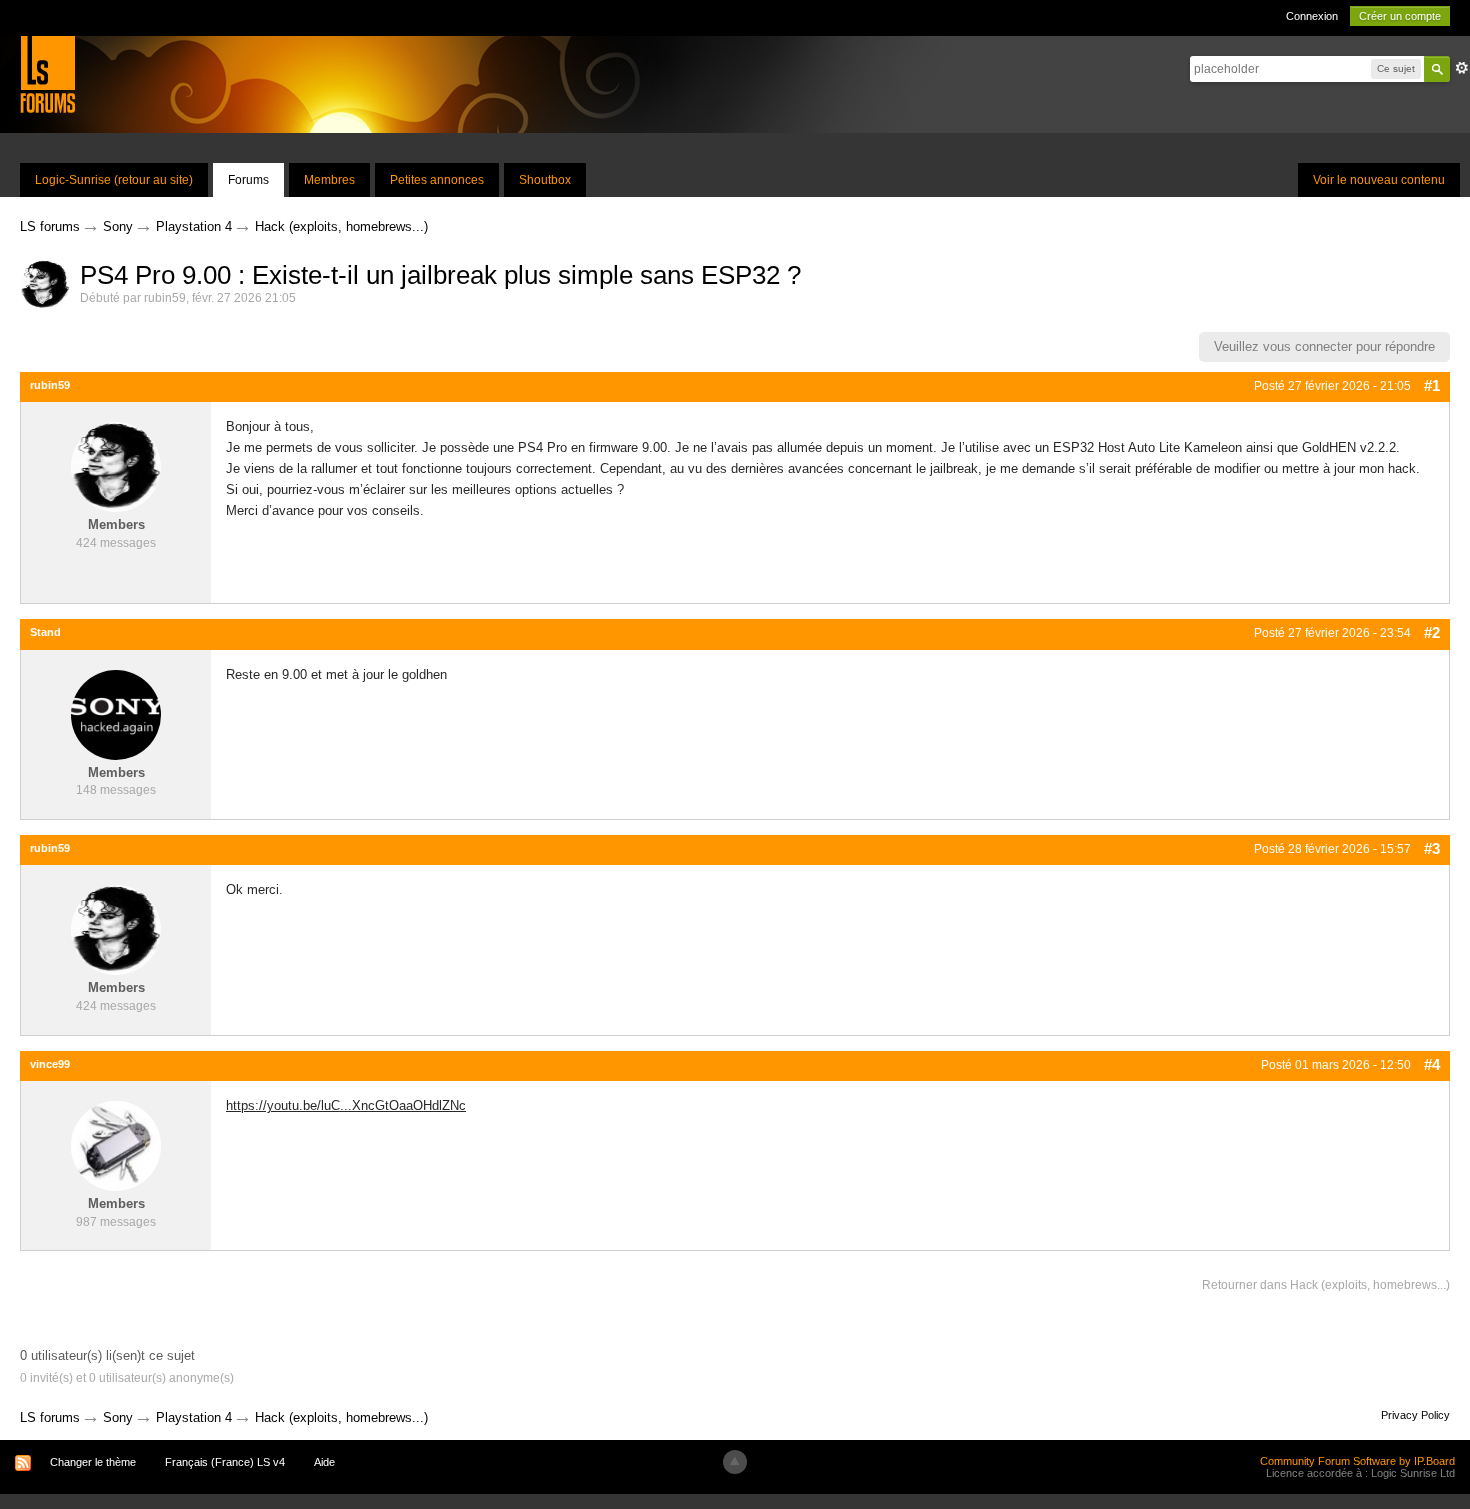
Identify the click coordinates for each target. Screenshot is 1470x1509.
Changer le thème (93, 1462)
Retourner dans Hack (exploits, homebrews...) (1326, 1285)
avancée (1462, 68)
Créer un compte (1400, 16)
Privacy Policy (1415, 1415)
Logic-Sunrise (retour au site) (114, 180)
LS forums (50, 1417)
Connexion (1312, 16)
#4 (1432, 1064)
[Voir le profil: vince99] (116, 1145)
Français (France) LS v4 (225, 1462)
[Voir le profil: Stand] (116, 713)
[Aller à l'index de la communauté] (47, 73)
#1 (1432, 385)
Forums (248, 180)
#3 (1432, 848)
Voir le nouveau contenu (1379, 180)
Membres (329, 180)
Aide (324, 1462)
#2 (1432, 632)
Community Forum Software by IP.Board (1357, 1461)
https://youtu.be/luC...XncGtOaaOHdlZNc (346, 1105)
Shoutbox (545, 180)
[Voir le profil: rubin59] (116, 466)
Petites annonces (437, 180)
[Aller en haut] (735, 1462)
